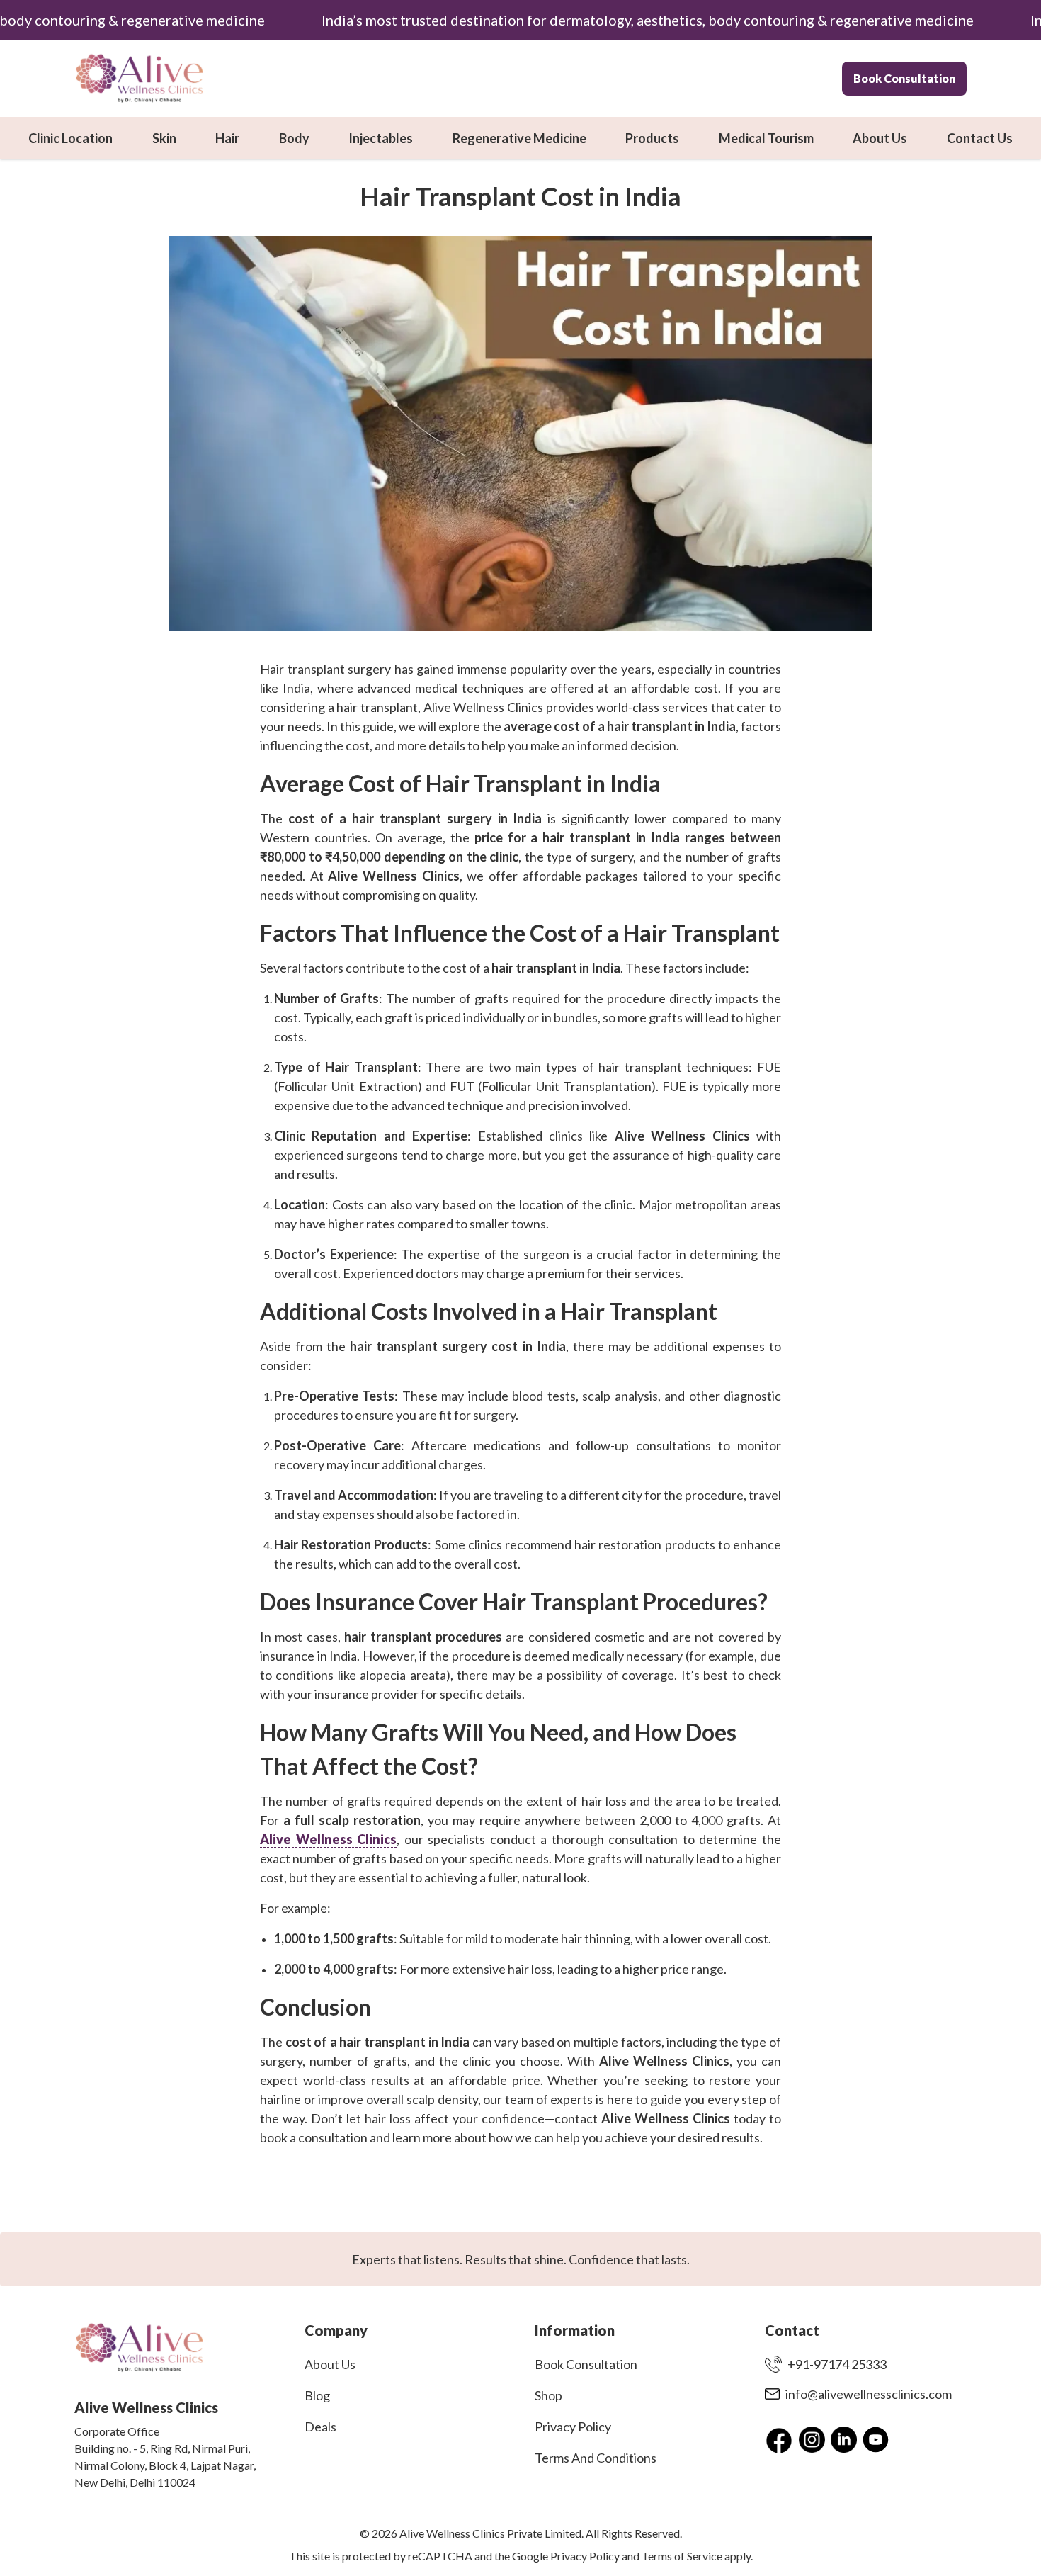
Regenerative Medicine (519, 138)
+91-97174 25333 (837, 2364)
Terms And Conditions (596, 2458)
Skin (164, 138)
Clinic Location (70, 138)
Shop (548, 2395)
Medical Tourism (766, 138)
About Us (880, 138)
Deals (320, 2427)
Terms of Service (682, 2556)
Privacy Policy (573, 2427)
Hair (227, 138)
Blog (317, 2395)
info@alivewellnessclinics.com (869, 2394)
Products (652, 138)
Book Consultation (904, 78)
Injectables (381, 138)
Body (294, 138)
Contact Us (980, 138)
